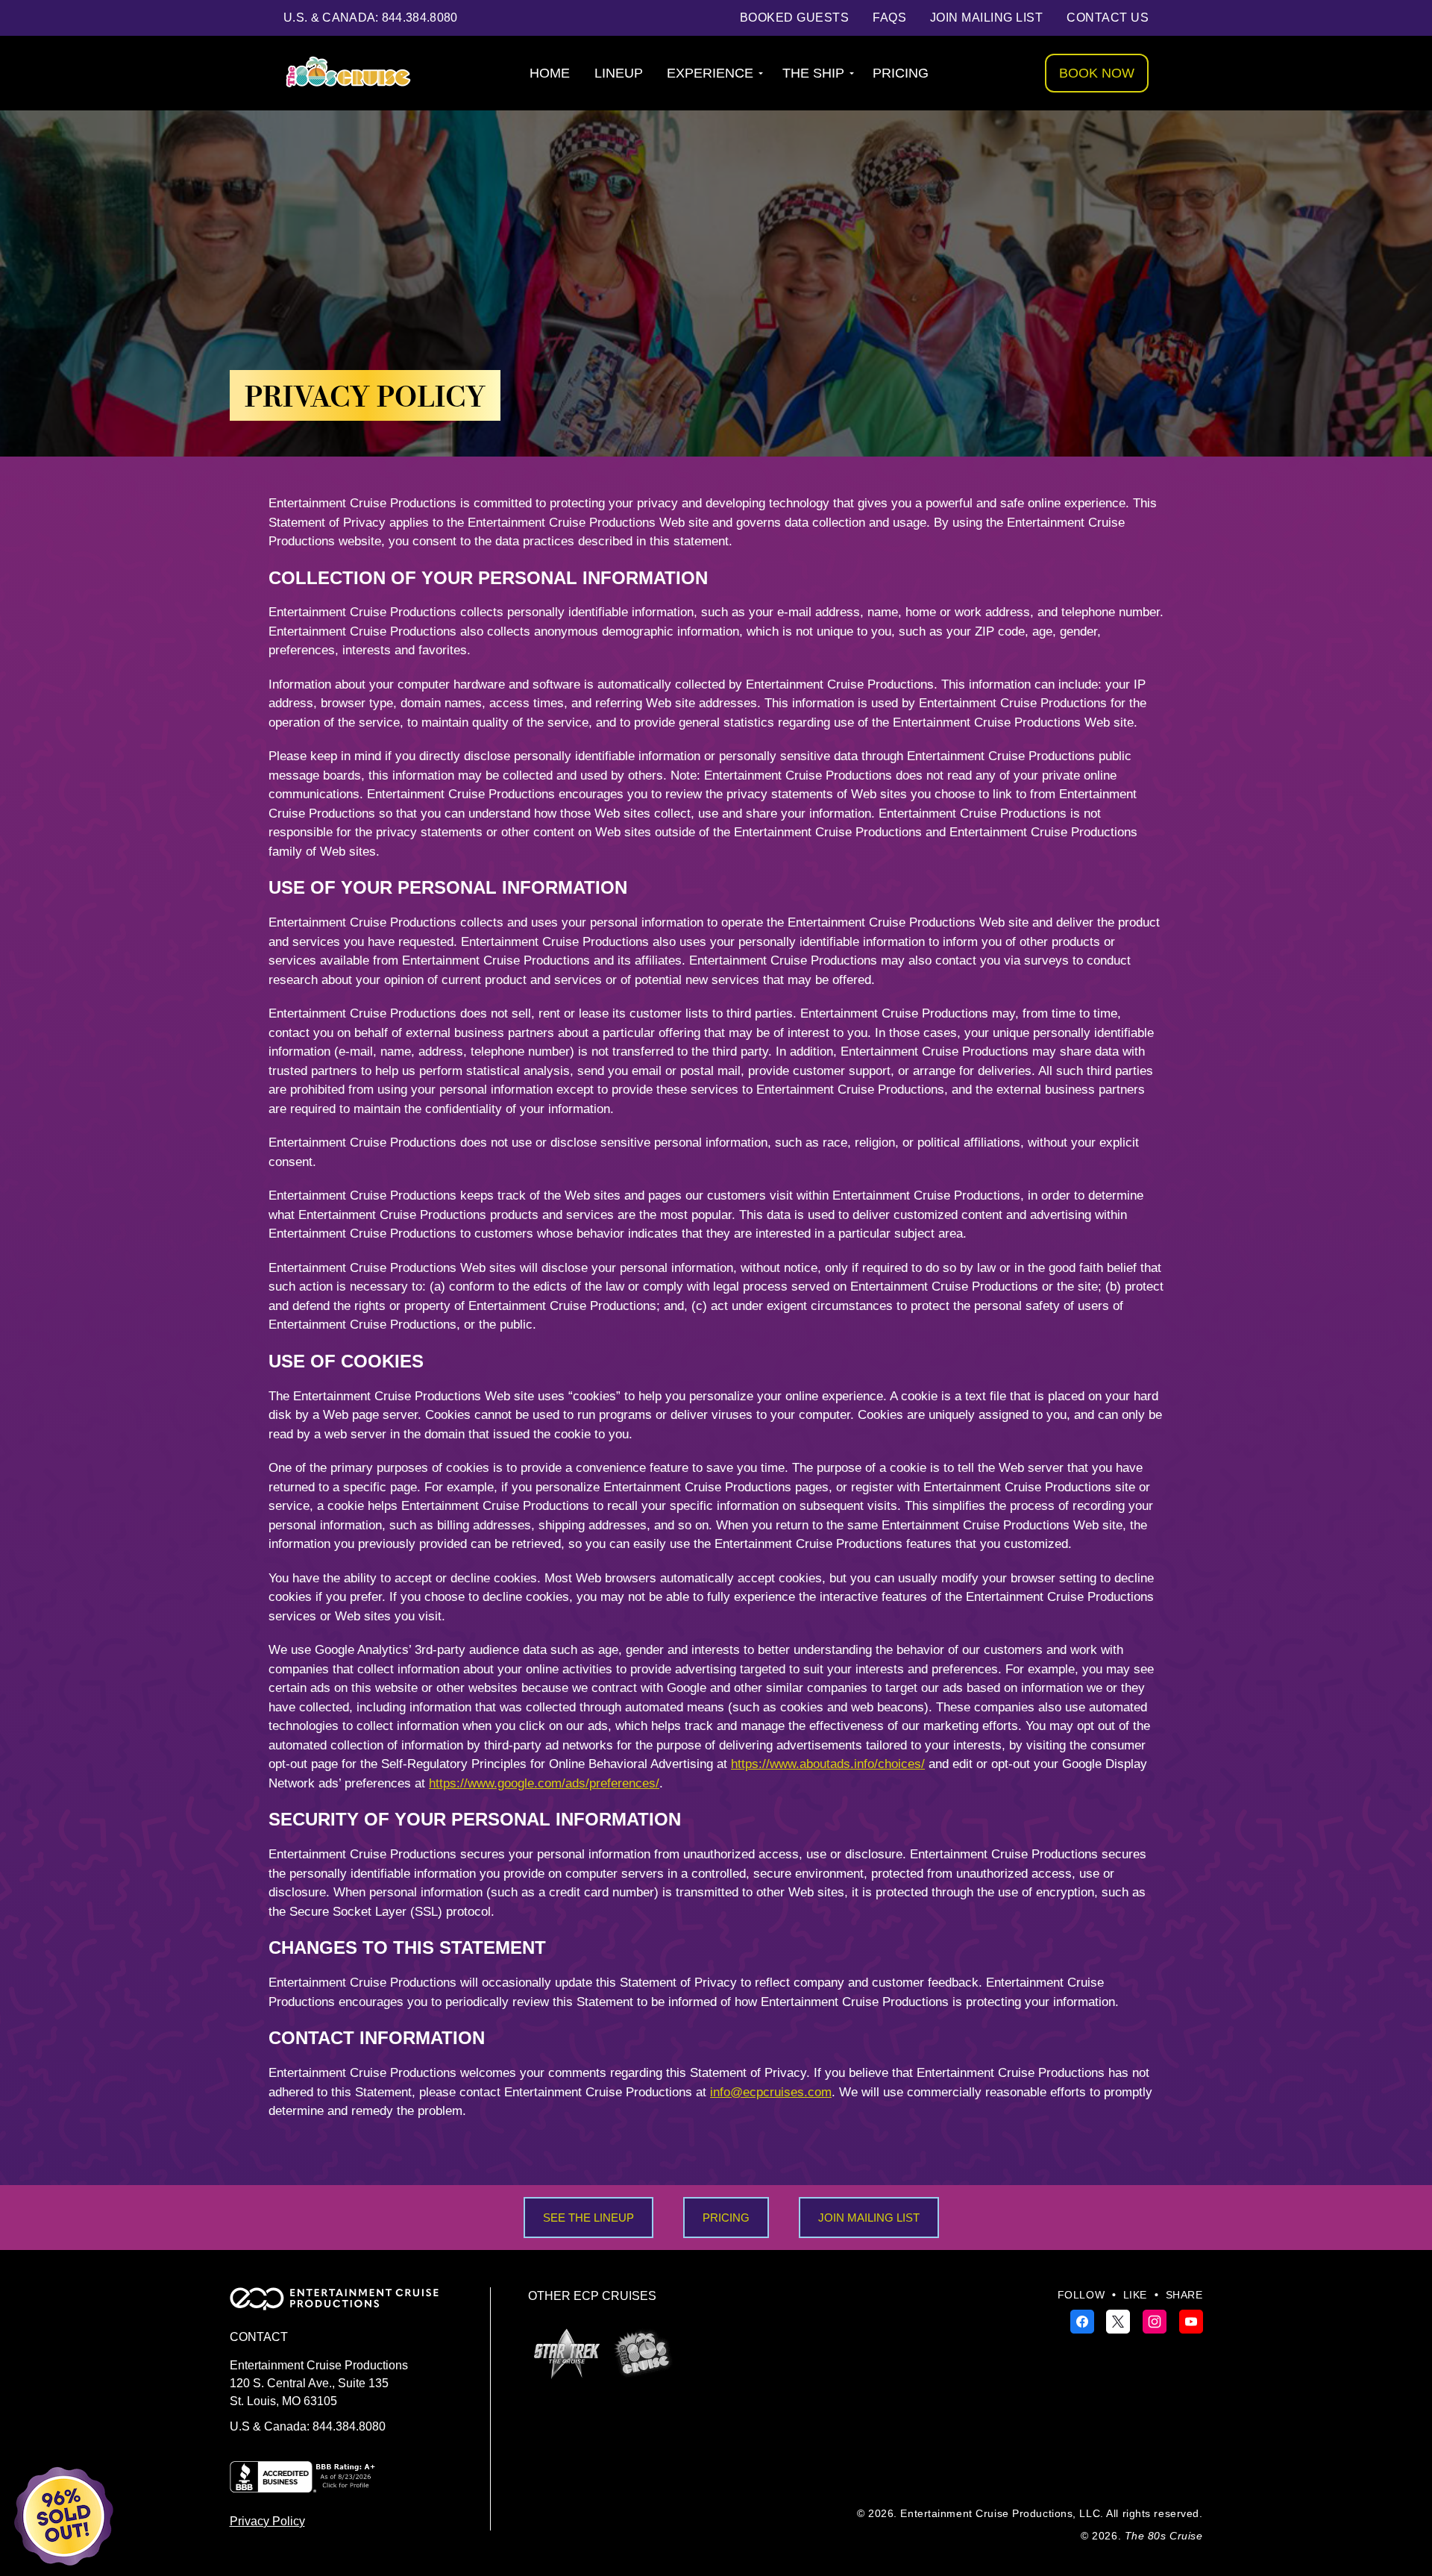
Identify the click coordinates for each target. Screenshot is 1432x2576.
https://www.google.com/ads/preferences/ (544, 1783)
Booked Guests (794, 18)
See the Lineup (588, 2218)
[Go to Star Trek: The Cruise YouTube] (1191, 2321)
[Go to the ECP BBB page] (304, 2485)
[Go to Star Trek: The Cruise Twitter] (1120, 2321)
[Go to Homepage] (348, 73)
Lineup (619, 73)
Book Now (1097, 73)
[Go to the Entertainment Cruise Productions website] (342, 2306)
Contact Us (1108, 18)
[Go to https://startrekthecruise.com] (567, 2354)
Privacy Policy (267, 2521)
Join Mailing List (986, 18)
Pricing (901, 73)
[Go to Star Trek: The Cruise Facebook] (1084, 2321)
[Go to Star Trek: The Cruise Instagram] (1156, 2321)
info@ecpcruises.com (771, 2092)
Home (550, 73)
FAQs (889, 18)
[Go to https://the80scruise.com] (643, 2353)
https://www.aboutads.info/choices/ (828, 1764)
